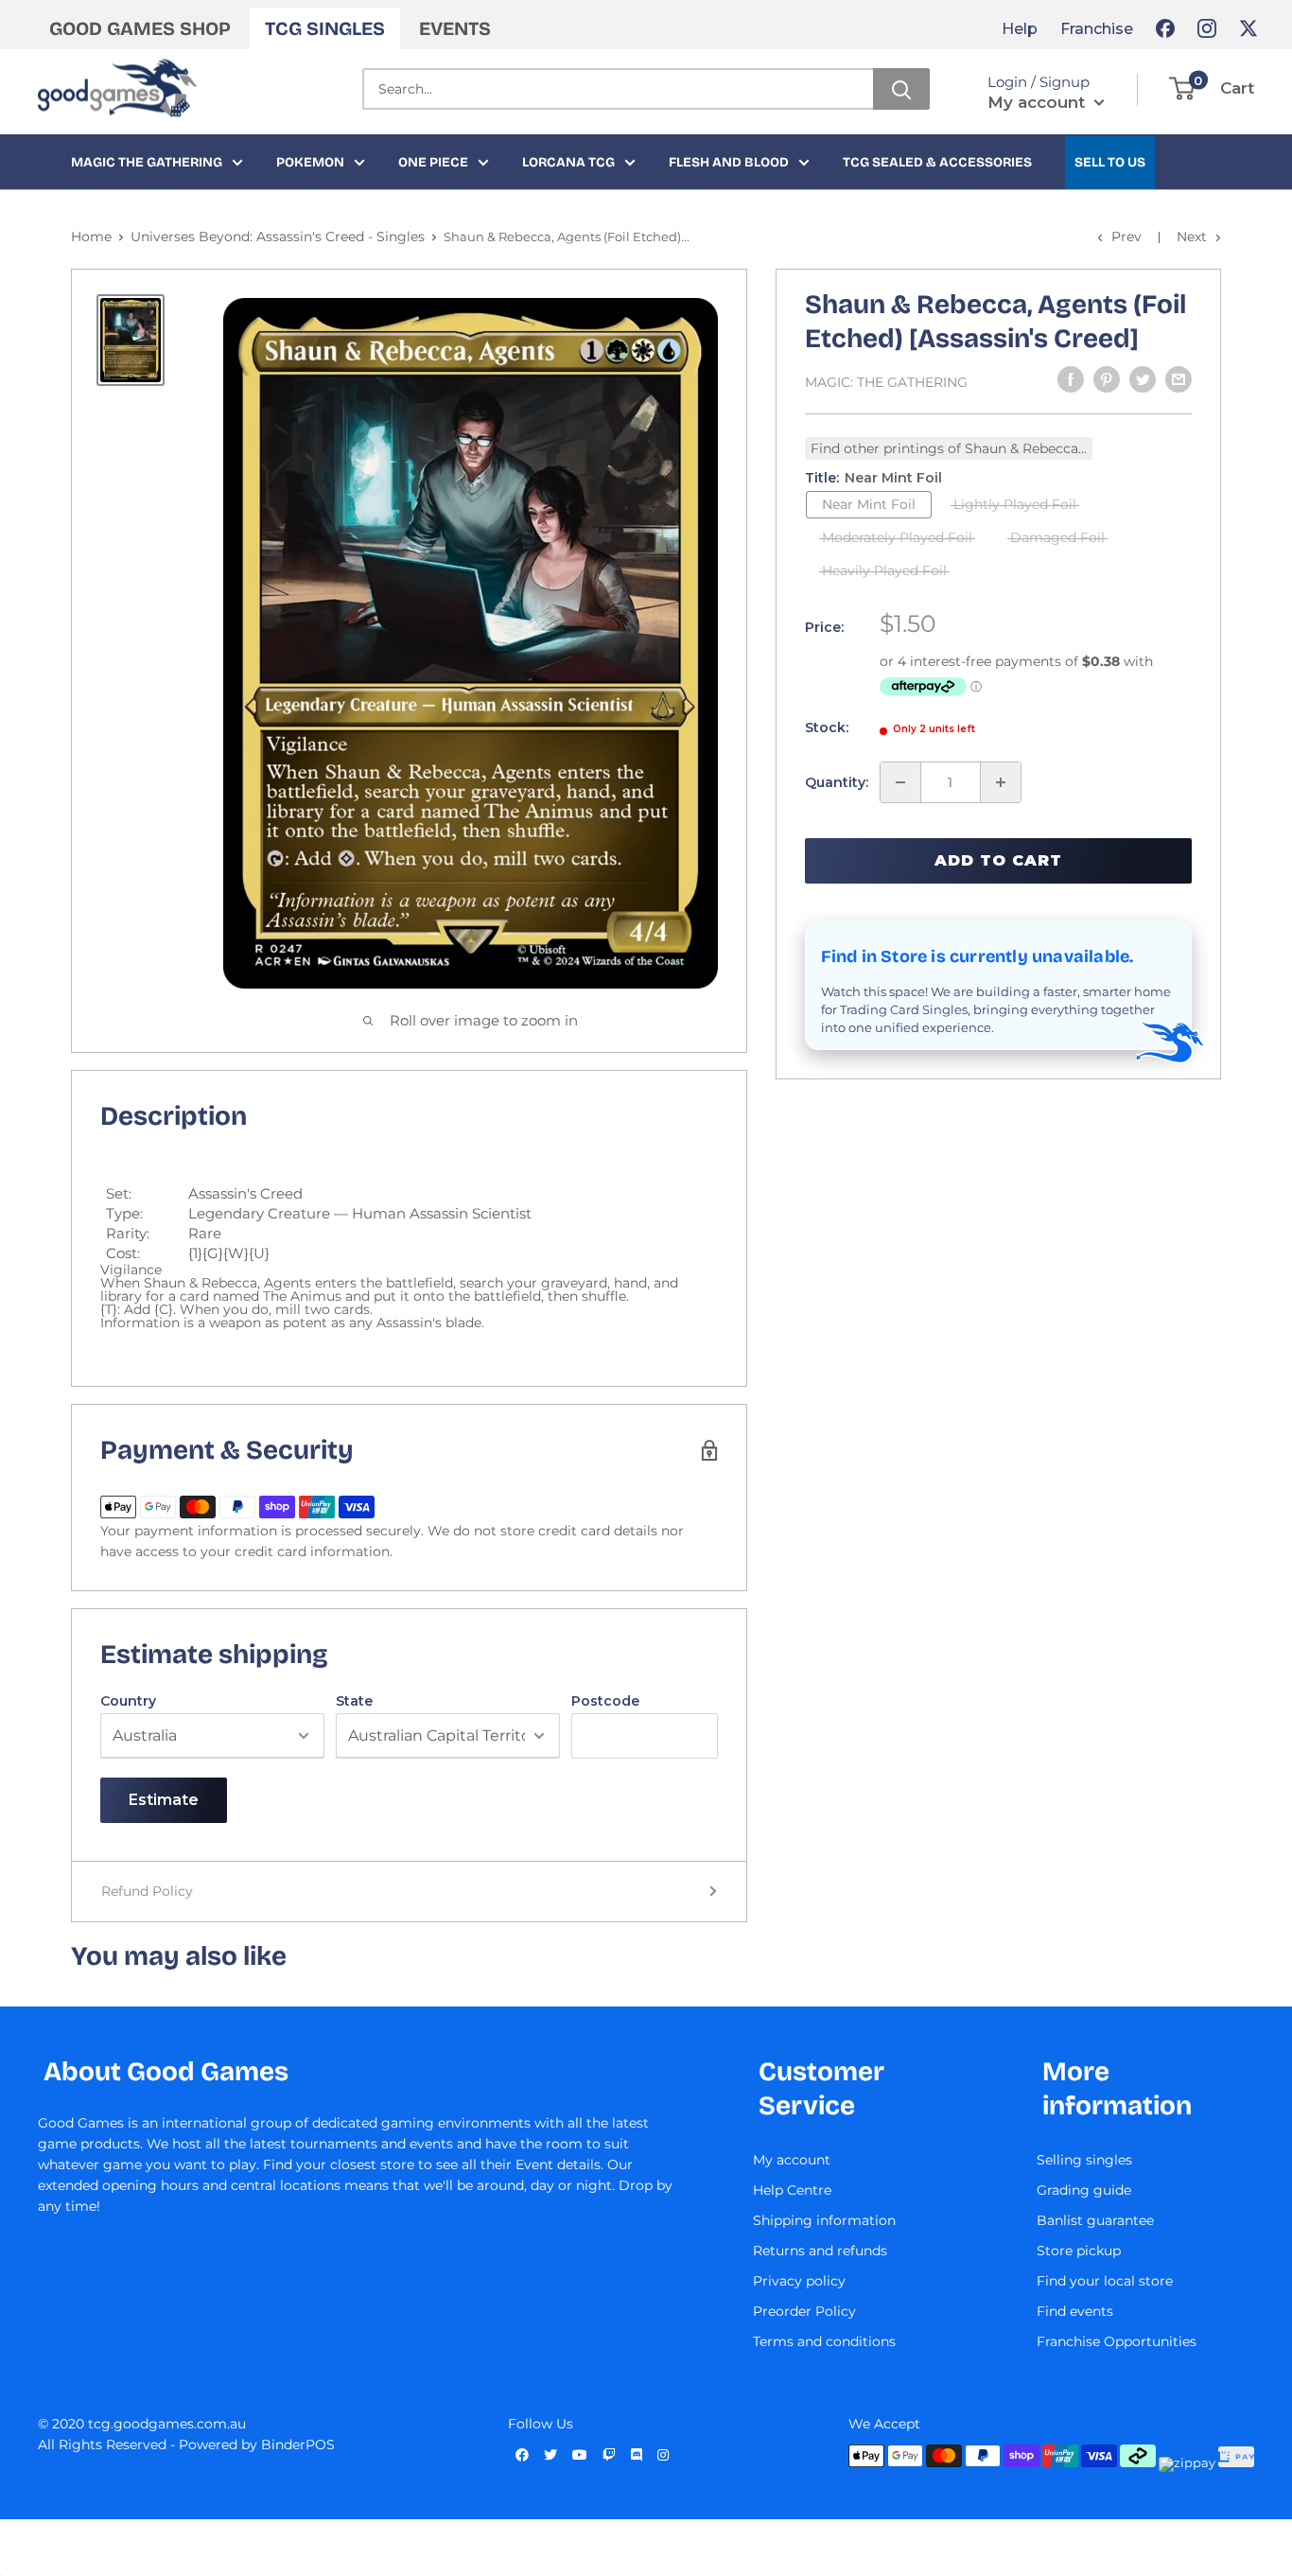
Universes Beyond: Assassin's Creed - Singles (278, 237)
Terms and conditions (824, 2341)
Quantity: (837, 782)
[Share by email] (1179, 379)
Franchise (1097, 29)
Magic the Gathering (147, 162)
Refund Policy (147, 1891)
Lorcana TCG (568, 162)
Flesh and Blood (729, 162)
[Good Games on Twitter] (1248, 28)
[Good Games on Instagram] (1207, 28)
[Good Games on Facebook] (1165, 28)
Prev (1126, 237)
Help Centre (792, 2190)
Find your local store (1105, 2281)
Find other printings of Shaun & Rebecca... (949, 448)
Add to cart (998, 860)
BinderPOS (298, 2445)
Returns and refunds (820, 2251)
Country (128, 1701)
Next (1192, 237)
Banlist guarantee (1095, 2220)
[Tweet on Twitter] (1143, 379)
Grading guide (1084, 2190)
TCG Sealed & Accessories (937, 162)
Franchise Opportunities (1117, 2341)
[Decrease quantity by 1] (900, 782)
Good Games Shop (140, 28)
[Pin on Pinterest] (1107, 379)
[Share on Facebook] (1071, 379)
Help (1020, 29)
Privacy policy (799, 2281)
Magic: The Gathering (886, 382)
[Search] (901, 89)
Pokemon (310, 162)
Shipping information (824, 2220)
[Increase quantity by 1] (1001, 782)
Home (91, 237)
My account (1039, 102)
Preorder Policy (804, 2311)
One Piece (433, 162)
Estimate (164, 1800)
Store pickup (1079, 2251)
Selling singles (1084, 2160)
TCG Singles (325, 28)
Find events (1075, 2311)
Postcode (605, 1701)
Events (455, 28)
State (354, 1701)
